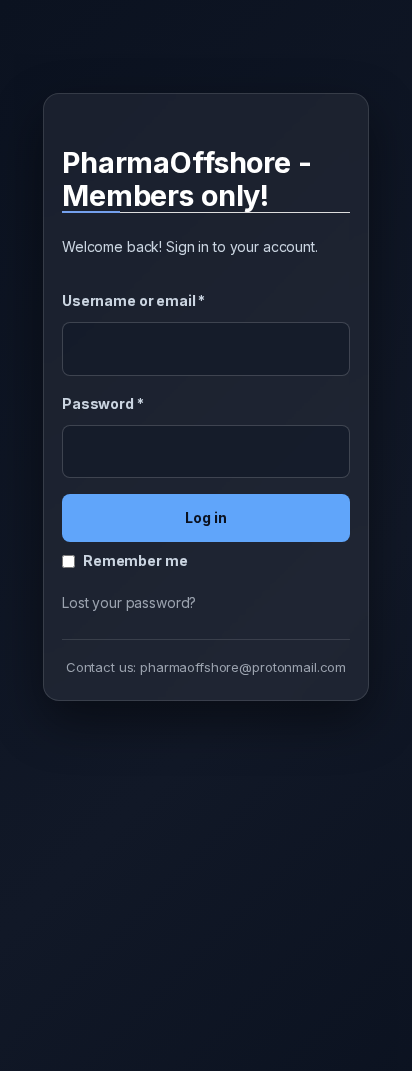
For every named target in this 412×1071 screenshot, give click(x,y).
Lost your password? (129, 602)
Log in (206, 517)
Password (103, 403)
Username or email (133, 300)
